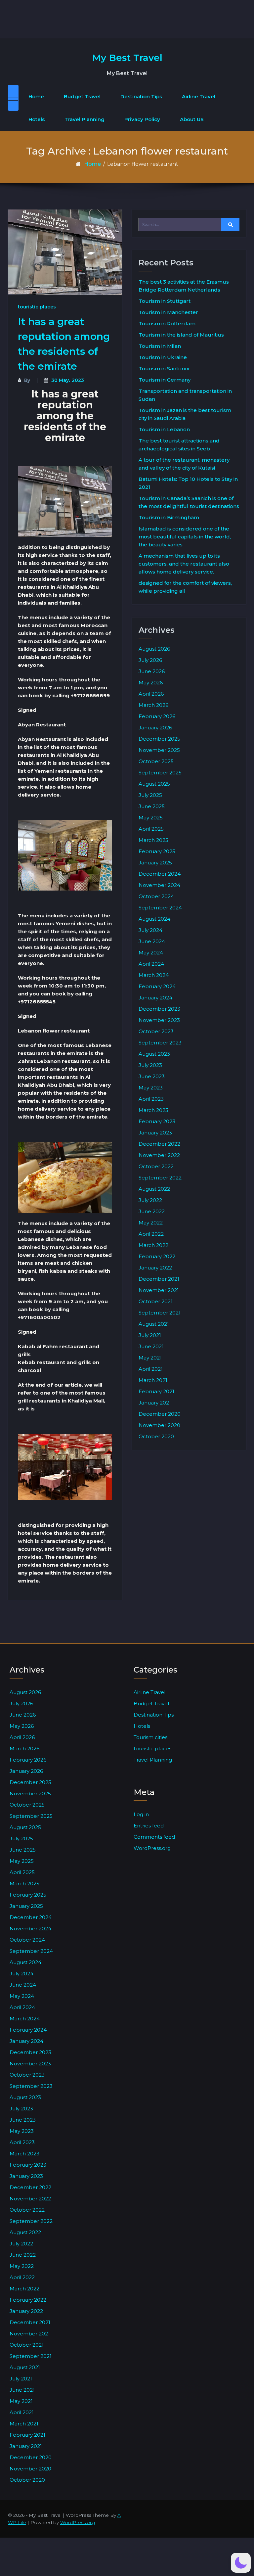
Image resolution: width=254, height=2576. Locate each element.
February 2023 (157, 1121)
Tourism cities (150, 1737)
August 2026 (154, 649)
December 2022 (159, 1144)
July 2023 (150, 1065)
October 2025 (156, 761)
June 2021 (151, 1346)
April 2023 (151, 1099)
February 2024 (157, 986)
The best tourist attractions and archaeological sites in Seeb (179, 445)
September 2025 (160, 773)
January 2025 (155, 863)
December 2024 (160, 874)
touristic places (37, 307)
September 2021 (160, 1313)
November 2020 (159, 1425)
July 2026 (150, 660)
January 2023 (155, 1133)
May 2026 (151, 683)
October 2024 (156, 896)
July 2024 (150, 930)
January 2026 (155, 728)
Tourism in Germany (165, 380)
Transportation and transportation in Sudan (185, 395)
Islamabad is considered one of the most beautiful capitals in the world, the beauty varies (185, 537)
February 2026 (157, 716)
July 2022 (150, 1200)
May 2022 (151, 1223)
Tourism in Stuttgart (165, 301)
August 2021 (154, 1324)
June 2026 (152, 671)
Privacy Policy (142, 119)
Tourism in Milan (160, 346)
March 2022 (153, 1245)
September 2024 (160, 908)
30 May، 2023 (68, 380)
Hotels (37, 119)
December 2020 (160, 1414)
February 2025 (157, 851)
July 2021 (150, 1335)
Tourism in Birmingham (169, 517)
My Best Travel (127, 58)
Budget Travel (82, 96)
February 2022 (157, 1256)
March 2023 (153, 1110)
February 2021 (156, 1391)
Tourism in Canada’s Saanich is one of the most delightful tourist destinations (189, 502)
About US (192, 119)
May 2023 (151, 1088)
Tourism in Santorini (164, 368)
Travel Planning (85, 119)
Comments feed (154, 1837)
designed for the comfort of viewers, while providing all (185, 587)
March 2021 (153, 1380)
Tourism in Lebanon (164, 429)
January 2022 (155, 1268)
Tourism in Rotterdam (167, 323)
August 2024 (154, 919)
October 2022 (156, 1166)
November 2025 (159, 750)
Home (36, 96)
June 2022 (152, 1211)
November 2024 (159, 885)
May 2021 (150, 1358)
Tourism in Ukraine (163, 357)
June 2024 (152, 941)
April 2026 (151, 694)
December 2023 (159, 1009)
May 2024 (151, 953)
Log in (141, 1814)
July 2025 (150, 795)
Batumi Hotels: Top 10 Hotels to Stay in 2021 (188, 483)
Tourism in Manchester (168, 312)
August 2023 (154, 1054)
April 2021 (151, 1369)
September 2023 (160, 1043)
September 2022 (160, 1178)
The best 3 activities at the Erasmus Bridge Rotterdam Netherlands (184, 286)
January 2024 (155, 998)
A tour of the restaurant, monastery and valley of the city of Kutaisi (184, 464)
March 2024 (154, 975)
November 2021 (159, 1290)
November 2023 (159, 1020)
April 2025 (151, 829)
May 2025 (151, 818)
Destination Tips (141, 96)
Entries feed (149, 1826)
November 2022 (159, 1155)
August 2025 (154, 784)
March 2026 (153, 705)
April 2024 (151, 964)
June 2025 (152, 806)
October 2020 (156, 1436)
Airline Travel (199, 96)
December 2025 (159, 739)
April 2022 (151, 1234)
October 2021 (156, 1301)
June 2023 (152, 1076)
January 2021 (155, 1403)
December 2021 (159, 1279)
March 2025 (153, 840)
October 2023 (156, 1031)
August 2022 (154, 1189)
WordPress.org (152, 1848)
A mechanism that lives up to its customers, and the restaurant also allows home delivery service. (184, 564)
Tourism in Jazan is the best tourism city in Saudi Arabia (185, 414)
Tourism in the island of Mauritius (181, 335)
